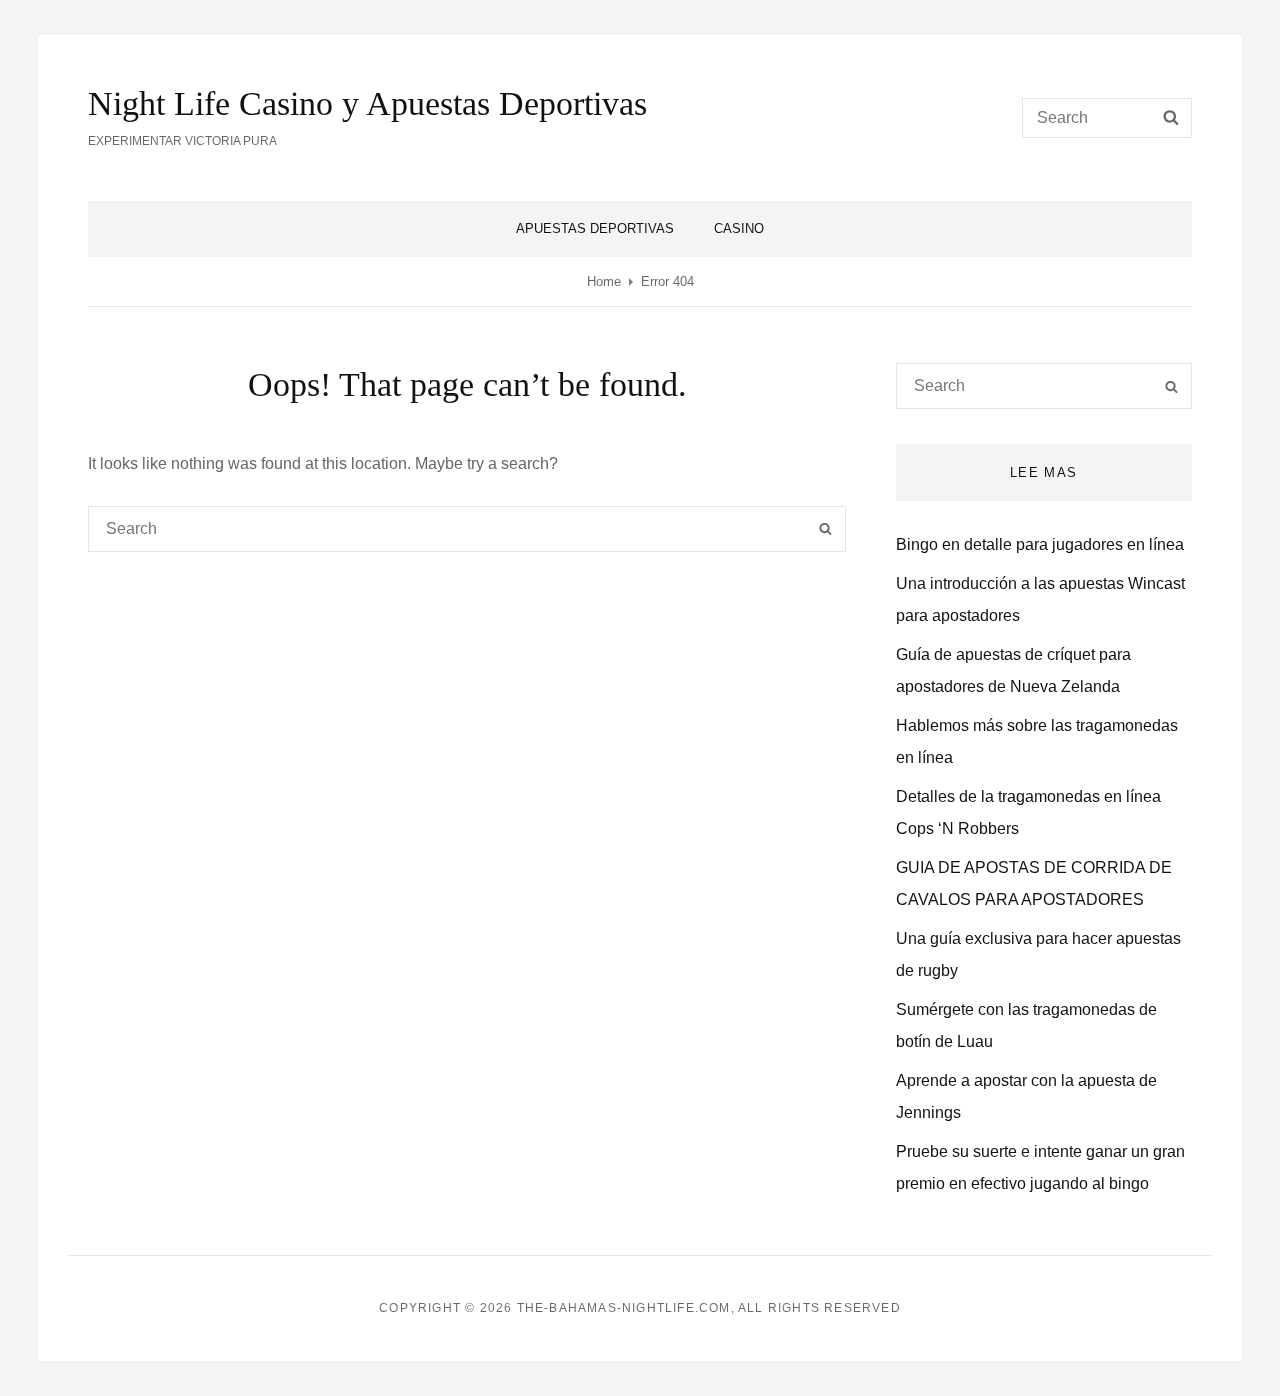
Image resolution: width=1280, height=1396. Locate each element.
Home (604, 281)
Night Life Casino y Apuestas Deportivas (367, 103)
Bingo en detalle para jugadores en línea (1040, 544)
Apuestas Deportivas (595, 228)
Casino (739, 228)
